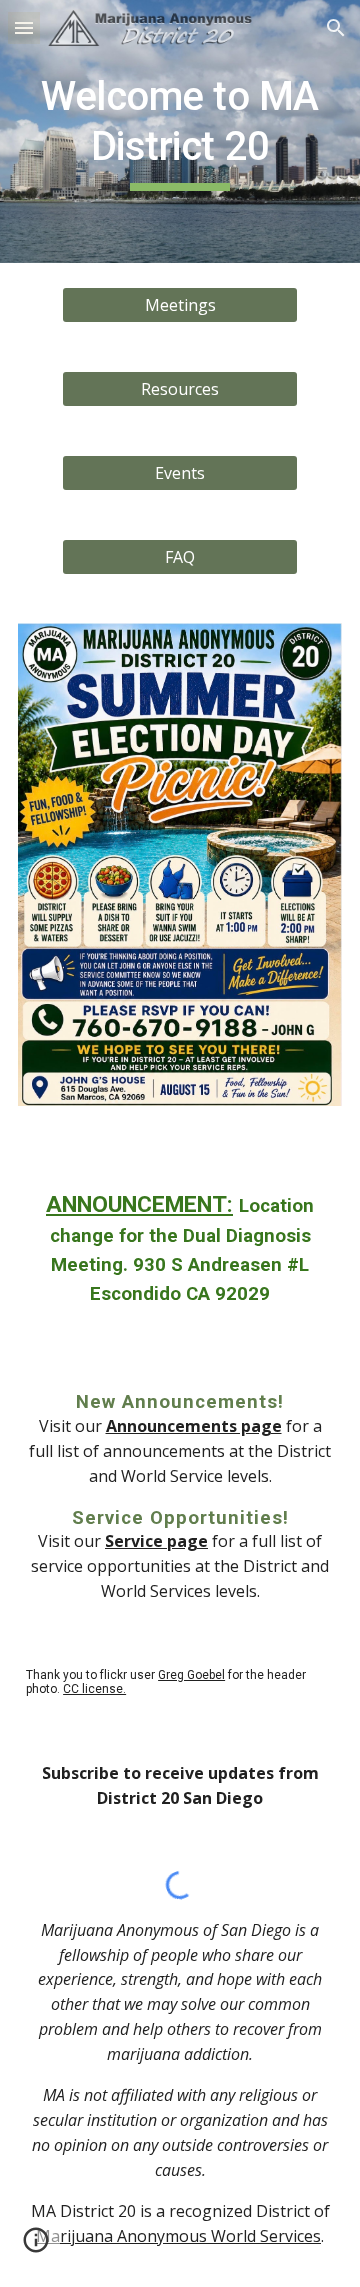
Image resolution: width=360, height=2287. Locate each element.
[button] (24, 27)
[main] (180, 131)
